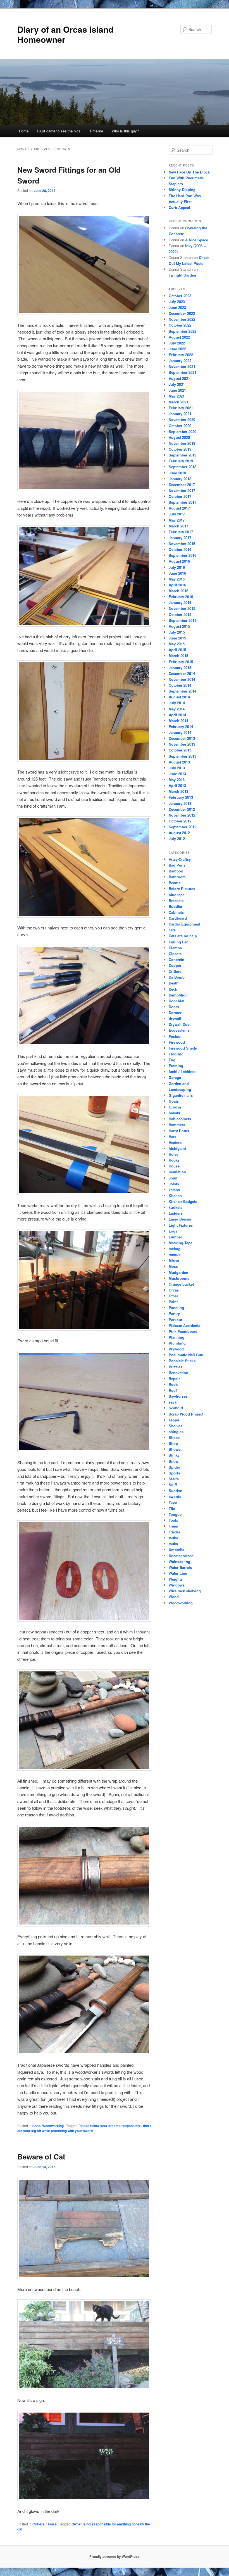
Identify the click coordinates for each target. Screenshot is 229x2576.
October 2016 (180, 549)
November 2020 (182, 419)
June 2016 (177, 573)
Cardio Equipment (184, 924)
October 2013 (180, 750)
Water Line (178, 1573)
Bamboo (176, 871)
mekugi (175, 1249)
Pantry (174, 1313)
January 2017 (180, 538)
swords (175, 1496)
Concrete (176, 959)
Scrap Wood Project (186, 1414)
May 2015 (177, 644)
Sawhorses (178, 1396)
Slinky (174, 1455)
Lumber (175, 1237)
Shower (175, 1449)
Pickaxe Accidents (184, 1325)
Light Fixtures (181, 1225)
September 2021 (183, 372)
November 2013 (182, 744)
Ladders (176, 1213)
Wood (174, 1597)
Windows (177, 1585)
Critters (39, 2524)
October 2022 (180, 325)
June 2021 (177, 390)
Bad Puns (177, 865)
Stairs (174, 1479)
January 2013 (180, 803)
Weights (176, 1579)
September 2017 (183, 502)
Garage (175, 1077)
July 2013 (177, 768)
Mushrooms (179, 1278)
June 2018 (177, 473)
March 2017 (178, 526)
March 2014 (178, 721)
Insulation (177, 1172)
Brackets (176, 901)
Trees (173, 1526)
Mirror (174, 1260)
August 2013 (179, 762)
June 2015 (177, 638)
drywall (175, 1018)
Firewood (177, 1042)
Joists (174, 1184)
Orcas (174, 1290)
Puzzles (176, 1367)
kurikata (176, 1207)
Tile (172, 1508)
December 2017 (182, 485)
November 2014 (182, 679)
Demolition (178, 995)
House (52, 2524)
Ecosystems (179, 1030)
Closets (175, 954)
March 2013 (178, 791)
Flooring (176, 1054)
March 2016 (178, 591)
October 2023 (180, 296)
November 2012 (182, 815)
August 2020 (179, 437)
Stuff (173, 1485)
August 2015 (179, 626)
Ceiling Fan (179, 942)
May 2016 (177, 579)
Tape (173, 1502)
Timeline (96, 131)
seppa (174, 1420)
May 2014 (177, 709)
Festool (175, 1036)
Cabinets (176, 912)
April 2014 (177, 715)
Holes (174, 1154)
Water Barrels (180, 1567)
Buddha (175, 906)
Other (173, 1296)
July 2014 (177, 703)
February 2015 (181, 662)
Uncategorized (181, 1556)
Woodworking (53, 2126)
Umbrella (176, 1549)
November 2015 (182, 608)
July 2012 (177, 839)
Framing (176, 1066)
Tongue (175, 1514)
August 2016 (179, 561)
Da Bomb (177, 977)
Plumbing (177, 1343)
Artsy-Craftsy (180, 859)
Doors (174, 1007)
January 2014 (180, 732)
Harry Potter (179, 1131)
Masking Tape (181, 1243)
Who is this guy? (125, 131)
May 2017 (177, 520)
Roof (173, 1390)
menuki (175, 1254)
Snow (174, 1461)
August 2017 (179, 508)
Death (174, 983)
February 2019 (181, 461)
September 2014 (183, 691)
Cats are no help (183, 936)
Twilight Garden (182, 275)
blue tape (177, 895)
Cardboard (178, 918)
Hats (172, 1137)
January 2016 (180, 602)
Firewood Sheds (183, 1048)
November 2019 (182, 443)
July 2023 (177, 302)
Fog (172, 1060)
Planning (176, 1337)
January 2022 (180, 361)
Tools (173, 1520)
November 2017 (182, 490)
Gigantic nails (181, 1095)
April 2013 (177, 785)
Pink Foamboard (183, 1331)
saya (173, 1402)
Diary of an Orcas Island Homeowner (65, 34)
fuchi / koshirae (182, 1071)
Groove (175, 1107)
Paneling (176, 1308)
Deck (173, 989)
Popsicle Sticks (182, 1361)
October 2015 (180, 614)
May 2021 (177, 396)
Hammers (177, 1125)
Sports (174, 1473)
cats (172, 930)
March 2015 (178, 656)
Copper (175, 965)
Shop (36, 2126)
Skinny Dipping (182, 190)
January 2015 (180, 668)
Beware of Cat (41, 2157)
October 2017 (180, 496)
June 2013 (177, 774)
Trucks (174, 1532)
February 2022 (181, 355)
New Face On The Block (189, 172)
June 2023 (177, 307)
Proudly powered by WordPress (115, 2556)
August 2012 (179, 833)
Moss (173, 1266)
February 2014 (181, 726)
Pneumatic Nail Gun (186, 1355)
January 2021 (180, 414)
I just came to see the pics (59, 131)
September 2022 (183, 331)
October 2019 (180, 449)
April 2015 (177, 650)
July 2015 (177, 632)
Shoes (174, 1437)
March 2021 (178, 402)
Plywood (176, 1349)
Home (24, 131)
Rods (173, 1384)
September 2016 (183, 555)
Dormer (175, 1013)
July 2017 (177, 514)
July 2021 (177, 384)
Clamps (175, 948)
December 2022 (182, 313)
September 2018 (183, 467)
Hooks (174, 1160)
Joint (173, 1178)
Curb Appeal (179, 207)
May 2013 (177, 780)
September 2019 (183, 455)
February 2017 (181, 532)
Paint (173, 1302)
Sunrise (175, 1491)
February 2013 (181, 797)
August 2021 (179, 378)
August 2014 (179, 697)
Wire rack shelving (185, 1591)
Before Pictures (182, 889)
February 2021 (181, 408)
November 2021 (182, 366)
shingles (176, 1432)
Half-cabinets (180, 1119)
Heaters (175, 1142)
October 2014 (180, 685)
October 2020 (180, 426)
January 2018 (180, 479)
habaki (174, 1113)
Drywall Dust (180, 1024)
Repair (174, 1379)
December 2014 (182, 673)
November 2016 (182, 543)
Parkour (176, 1320)
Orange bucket (181, 1284)
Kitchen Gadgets (183, 1201)
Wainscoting (179, 1561)
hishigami (177, 1148)
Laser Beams (180, 1219)
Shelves (176, 1426)
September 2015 (183, 620)
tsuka (173, 1544)
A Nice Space (197, 240)
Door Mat (176, 1001)
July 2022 (177, 343)
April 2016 (177, 585)
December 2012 (182, 809)
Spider (174, 1467)
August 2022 (179, 337)
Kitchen (175, 1196)
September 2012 (183, 827)
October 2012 (180, 821)
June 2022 (177, 349)
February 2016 (181, 597)
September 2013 (183, 756)
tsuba (173, 1538)
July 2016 (177, 567)
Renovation (178, 1373)
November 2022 (182, 319)
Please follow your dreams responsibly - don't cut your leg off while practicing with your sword (84, 2128)
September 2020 (183, 431)
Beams (175, 883)
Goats (174, 1101)
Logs (173, 1231)
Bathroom (177, 877)
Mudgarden (178, 1272)
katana (174, 1190)
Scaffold (176, 1408)
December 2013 (182, 738)
